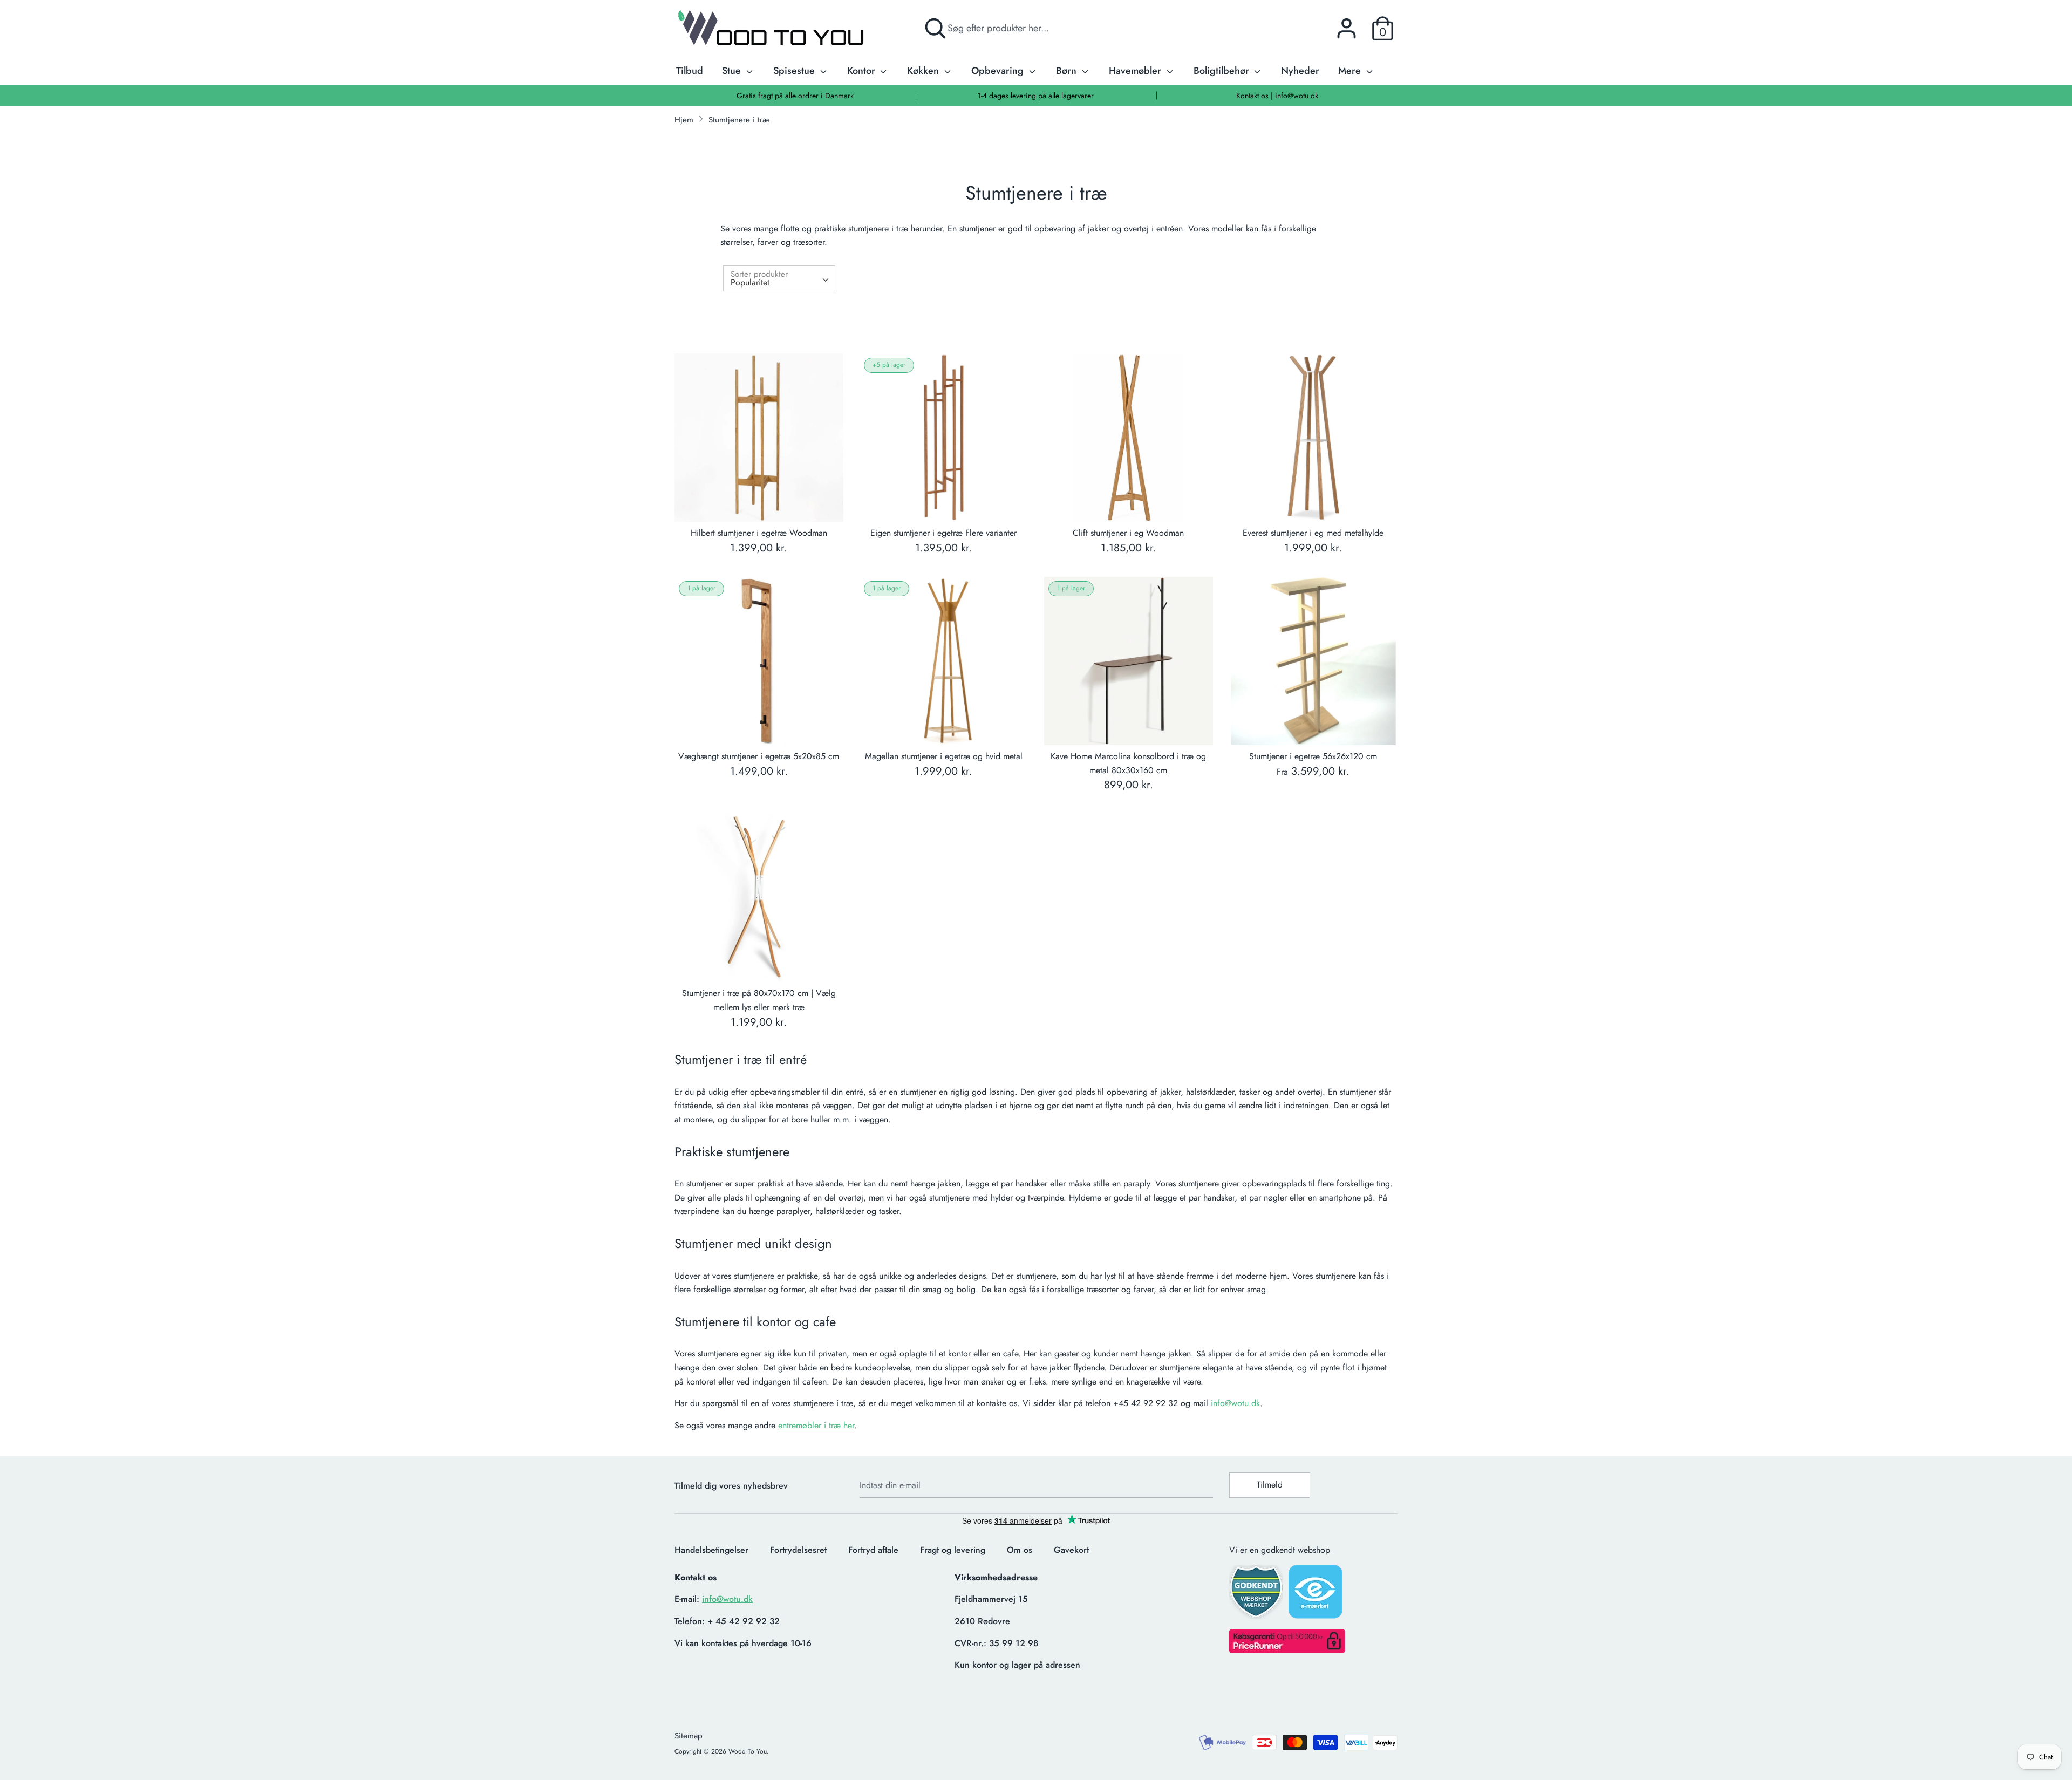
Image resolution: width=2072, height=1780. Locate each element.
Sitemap (689, 1736)
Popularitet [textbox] (750, 282)
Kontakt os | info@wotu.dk (1277, 96)
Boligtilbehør (1223, 71)
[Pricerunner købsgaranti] (1287, 1650)
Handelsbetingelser (711, 1550)
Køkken (924, 71)
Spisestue (795, 71)
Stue (733, 71)
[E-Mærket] (1317, 1595)
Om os (1020, 1550)
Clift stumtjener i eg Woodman (1128, 533)
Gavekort (1071, 1550)
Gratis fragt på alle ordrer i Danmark (795, 96)
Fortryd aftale (873, 1550)
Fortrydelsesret (798, 1550)
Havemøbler (1136, 71)
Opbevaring (999, 71)
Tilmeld (1270, 1485)
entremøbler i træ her (816, 1425)
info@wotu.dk (1235, 1403)
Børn (1068, 71)
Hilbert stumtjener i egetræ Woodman (759, 533)
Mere (1351, 71)
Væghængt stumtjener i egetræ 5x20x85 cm (759, 756)
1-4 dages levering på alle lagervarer (1036, 96)
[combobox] (779, 278)
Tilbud (690, 71)
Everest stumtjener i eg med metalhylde (1313, 533)
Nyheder (1300, 71)
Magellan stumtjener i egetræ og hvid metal (944, 756)
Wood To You (748, 1751)
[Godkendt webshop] (1257, 1595)
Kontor (863, 71)
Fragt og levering (953, 1550)
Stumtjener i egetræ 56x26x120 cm (1313, 756)
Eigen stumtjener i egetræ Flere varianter (943, 533)
